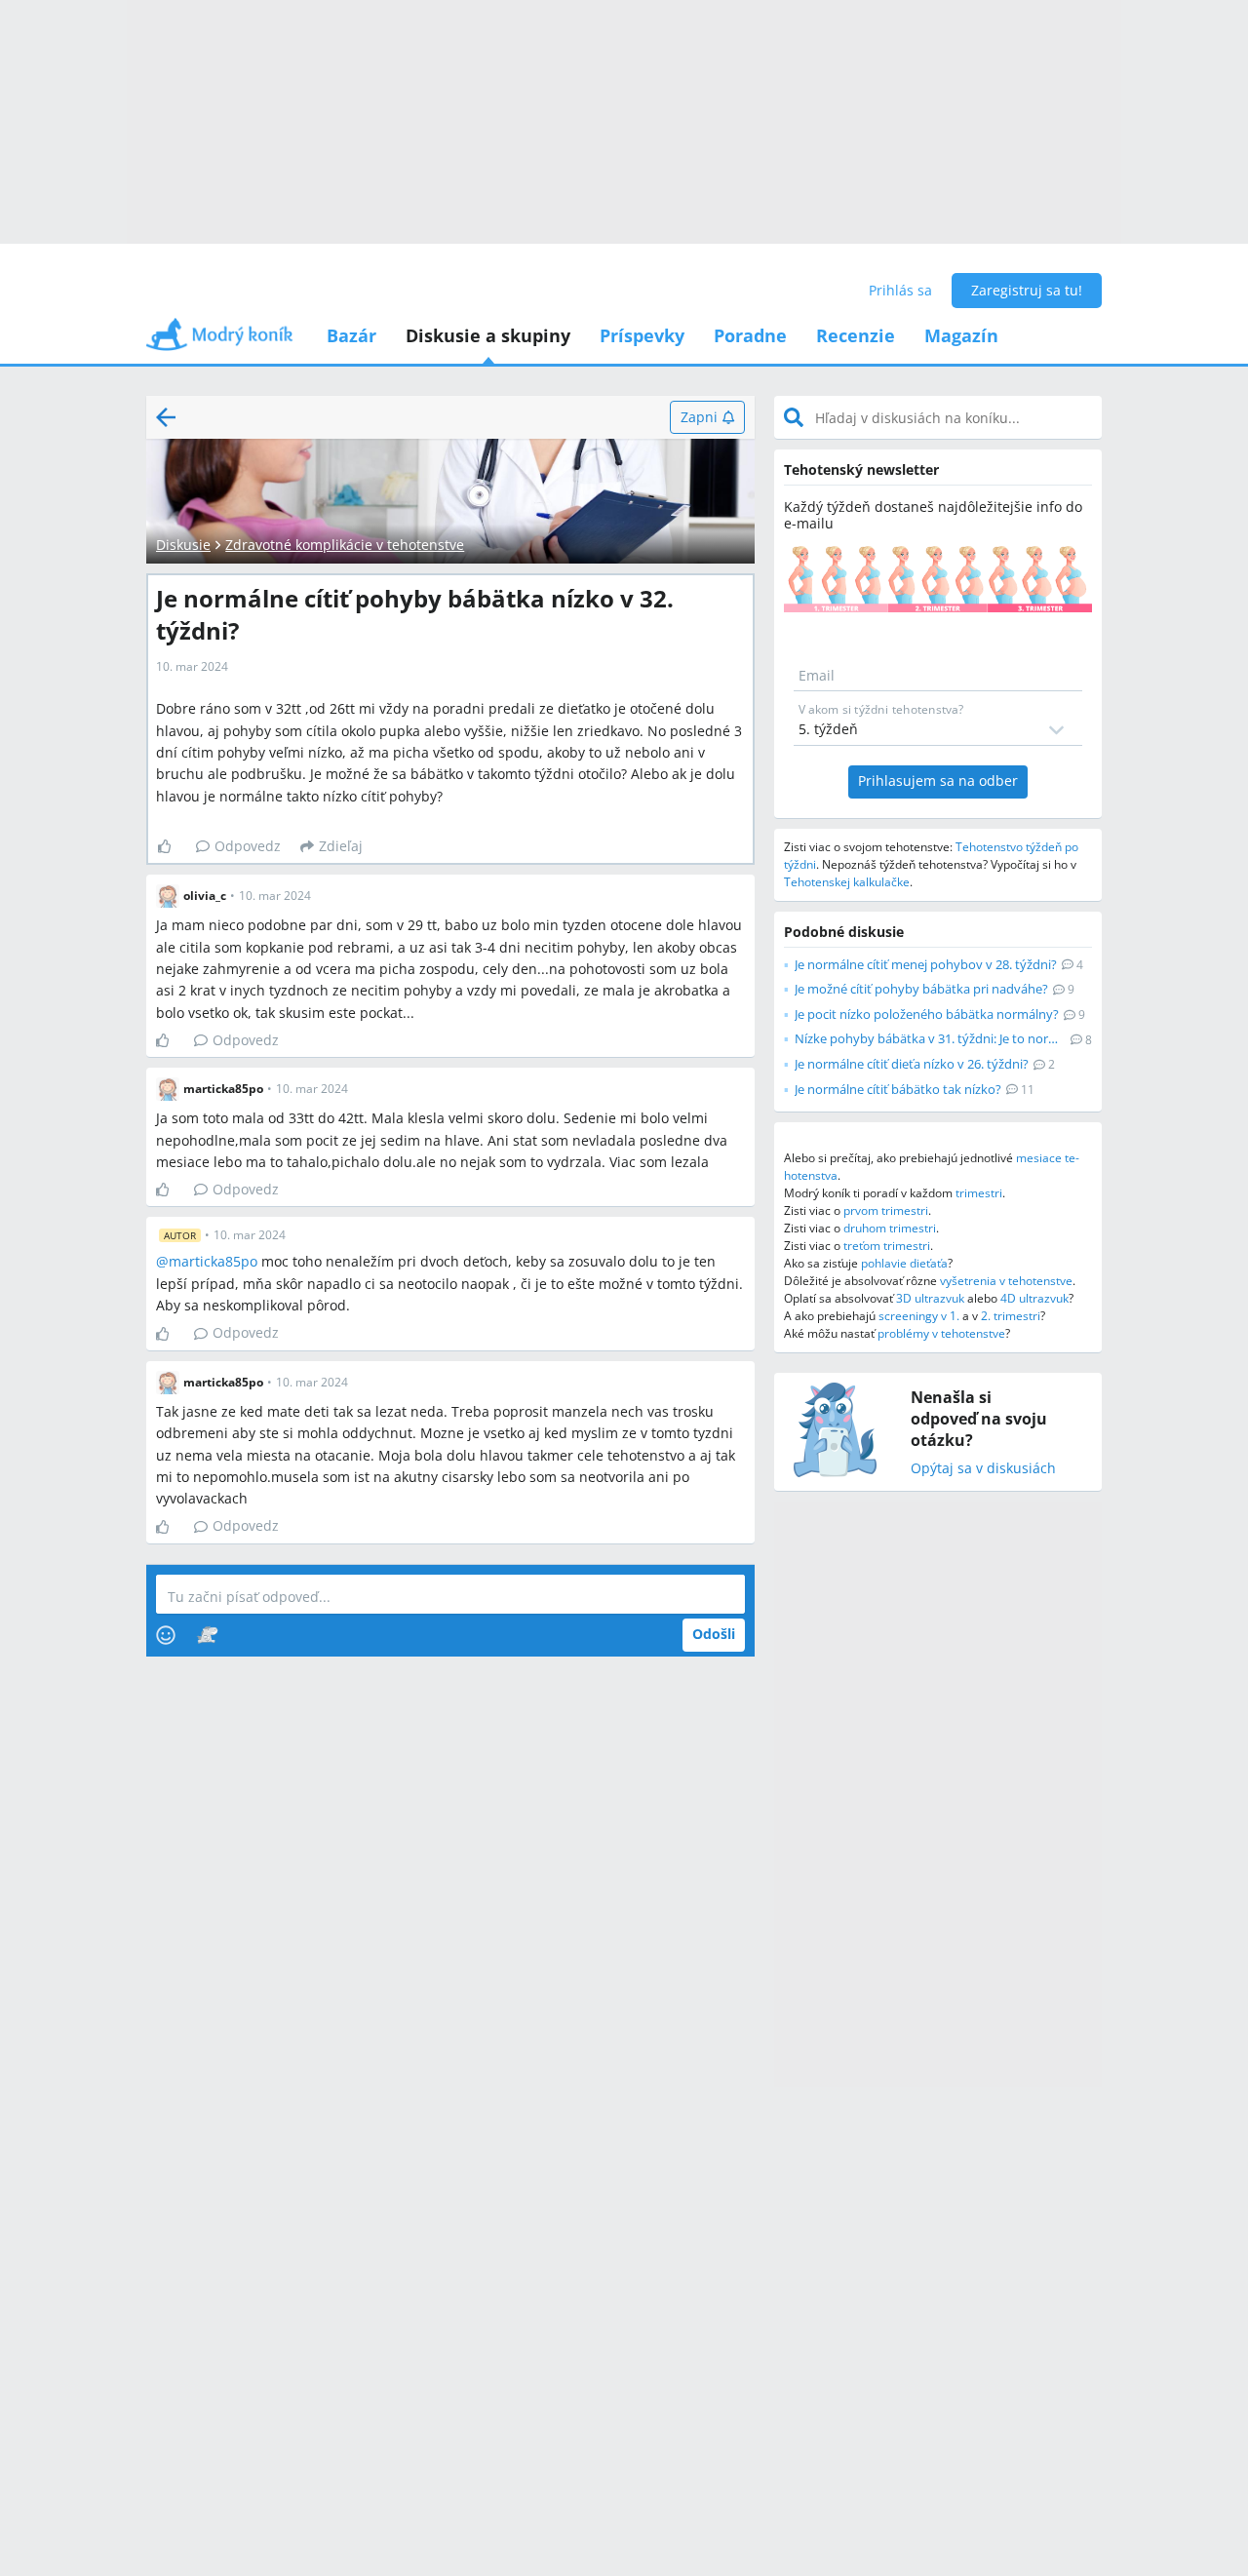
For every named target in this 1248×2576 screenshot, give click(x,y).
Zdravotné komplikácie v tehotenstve (345, 545)
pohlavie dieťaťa (904, 1263)
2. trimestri (1011, 1316)
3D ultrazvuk (930, 1298)
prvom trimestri (886, 1210)
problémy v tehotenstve (941, 1333)
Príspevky (642, 335)
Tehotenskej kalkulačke (847, 882)
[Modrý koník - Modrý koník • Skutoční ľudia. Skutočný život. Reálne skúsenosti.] (219, 341)
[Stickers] (207, 1635)
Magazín (961, 335)
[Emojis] (166, 1635)
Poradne (750, 335)
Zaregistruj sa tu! (1027, 290)
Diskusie (183, 545)
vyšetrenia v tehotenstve (1006, 1281)
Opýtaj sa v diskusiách (983, 1469)
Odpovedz (248, 846)
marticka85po (213, 1261)
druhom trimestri (890, 1228)
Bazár (351, 335)
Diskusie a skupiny (488, 335)
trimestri (979, 1193)
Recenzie (856, 335)
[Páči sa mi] (172, 846)
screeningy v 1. (919, 1316)
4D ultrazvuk (1034, 1298)
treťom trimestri (887, 1246)
